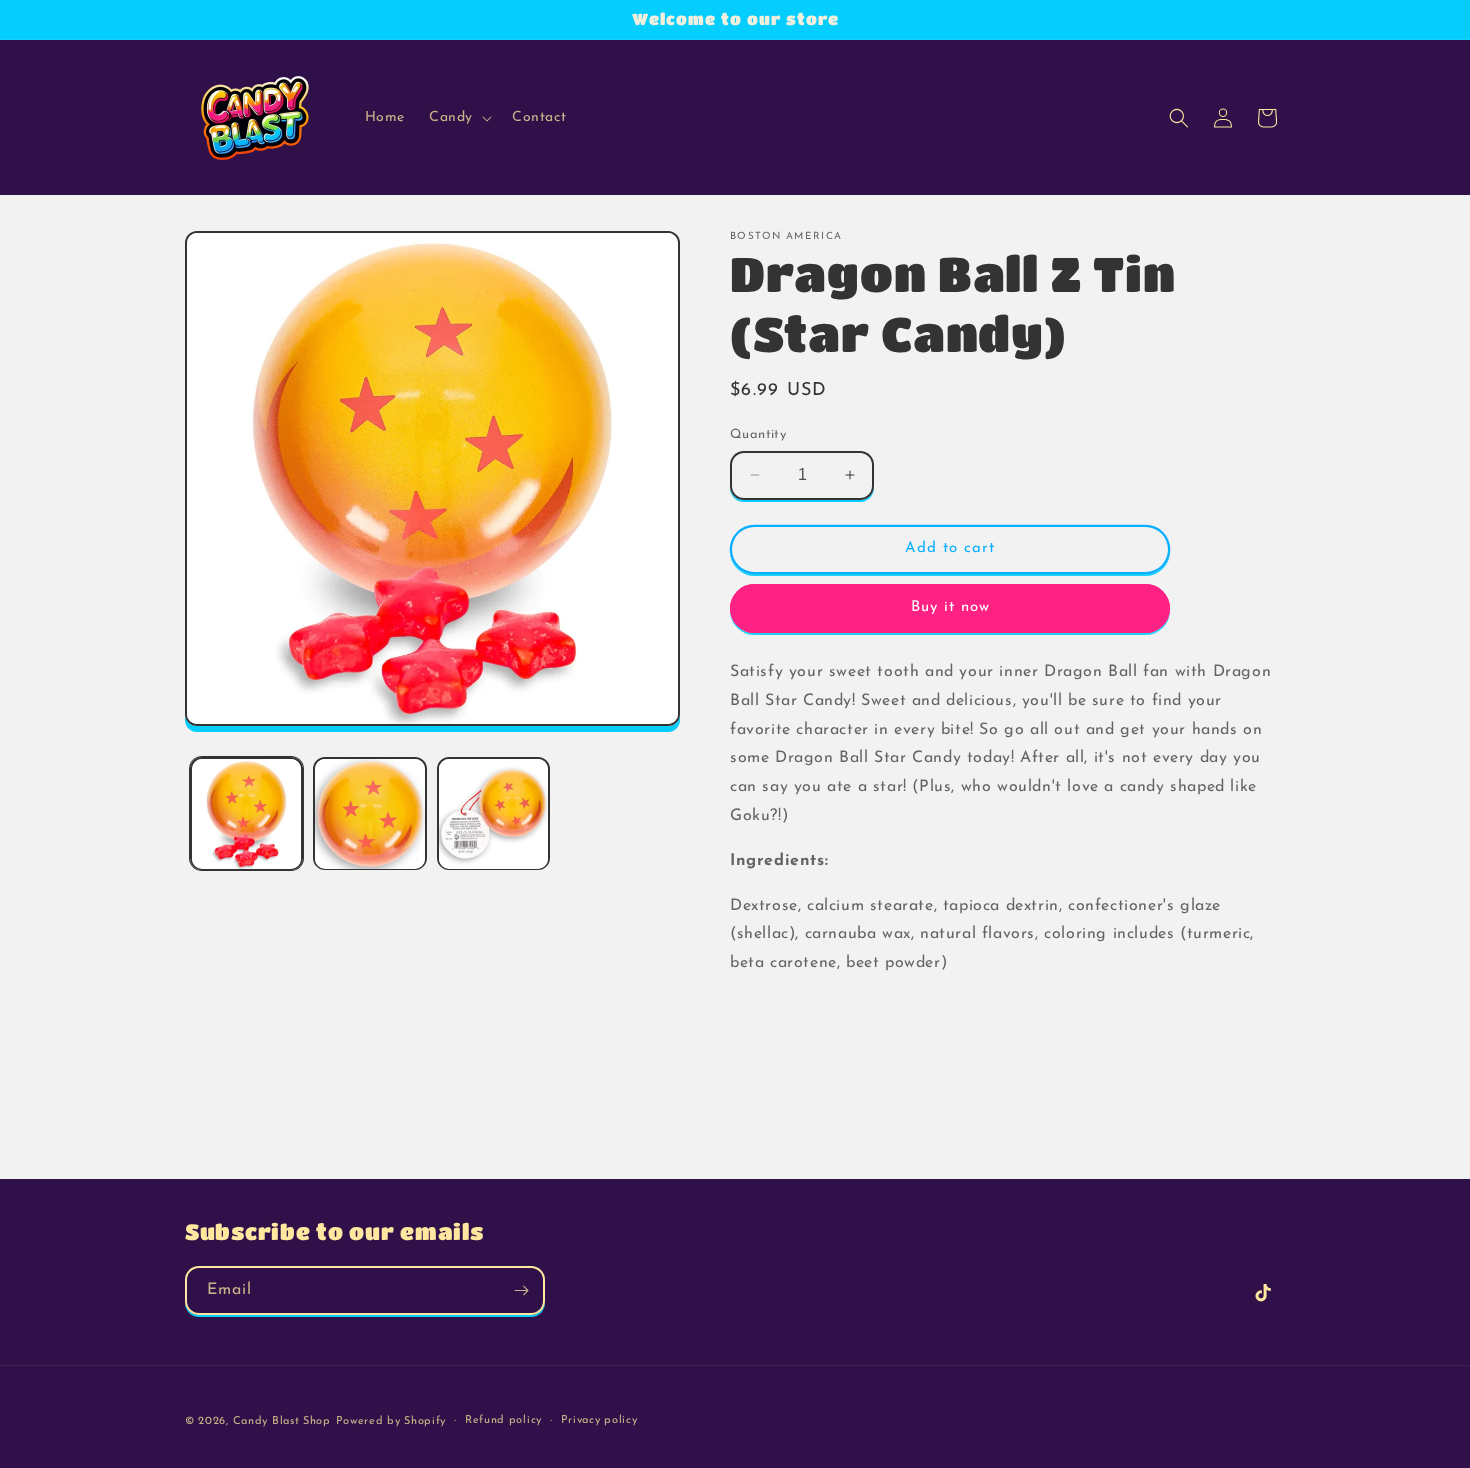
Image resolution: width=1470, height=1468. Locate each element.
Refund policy (503, 1420)
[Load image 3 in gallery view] (493, 813)
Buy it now (950, 607)
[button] (458, 118)
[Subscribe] (521, 1290)
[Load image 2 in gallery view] (369, 813)
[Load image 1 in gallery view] (246, 813)
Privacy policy (599, 1420)
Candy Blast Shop (282, 1421)
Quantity (758, 434)
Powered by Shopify (391, 1421)
